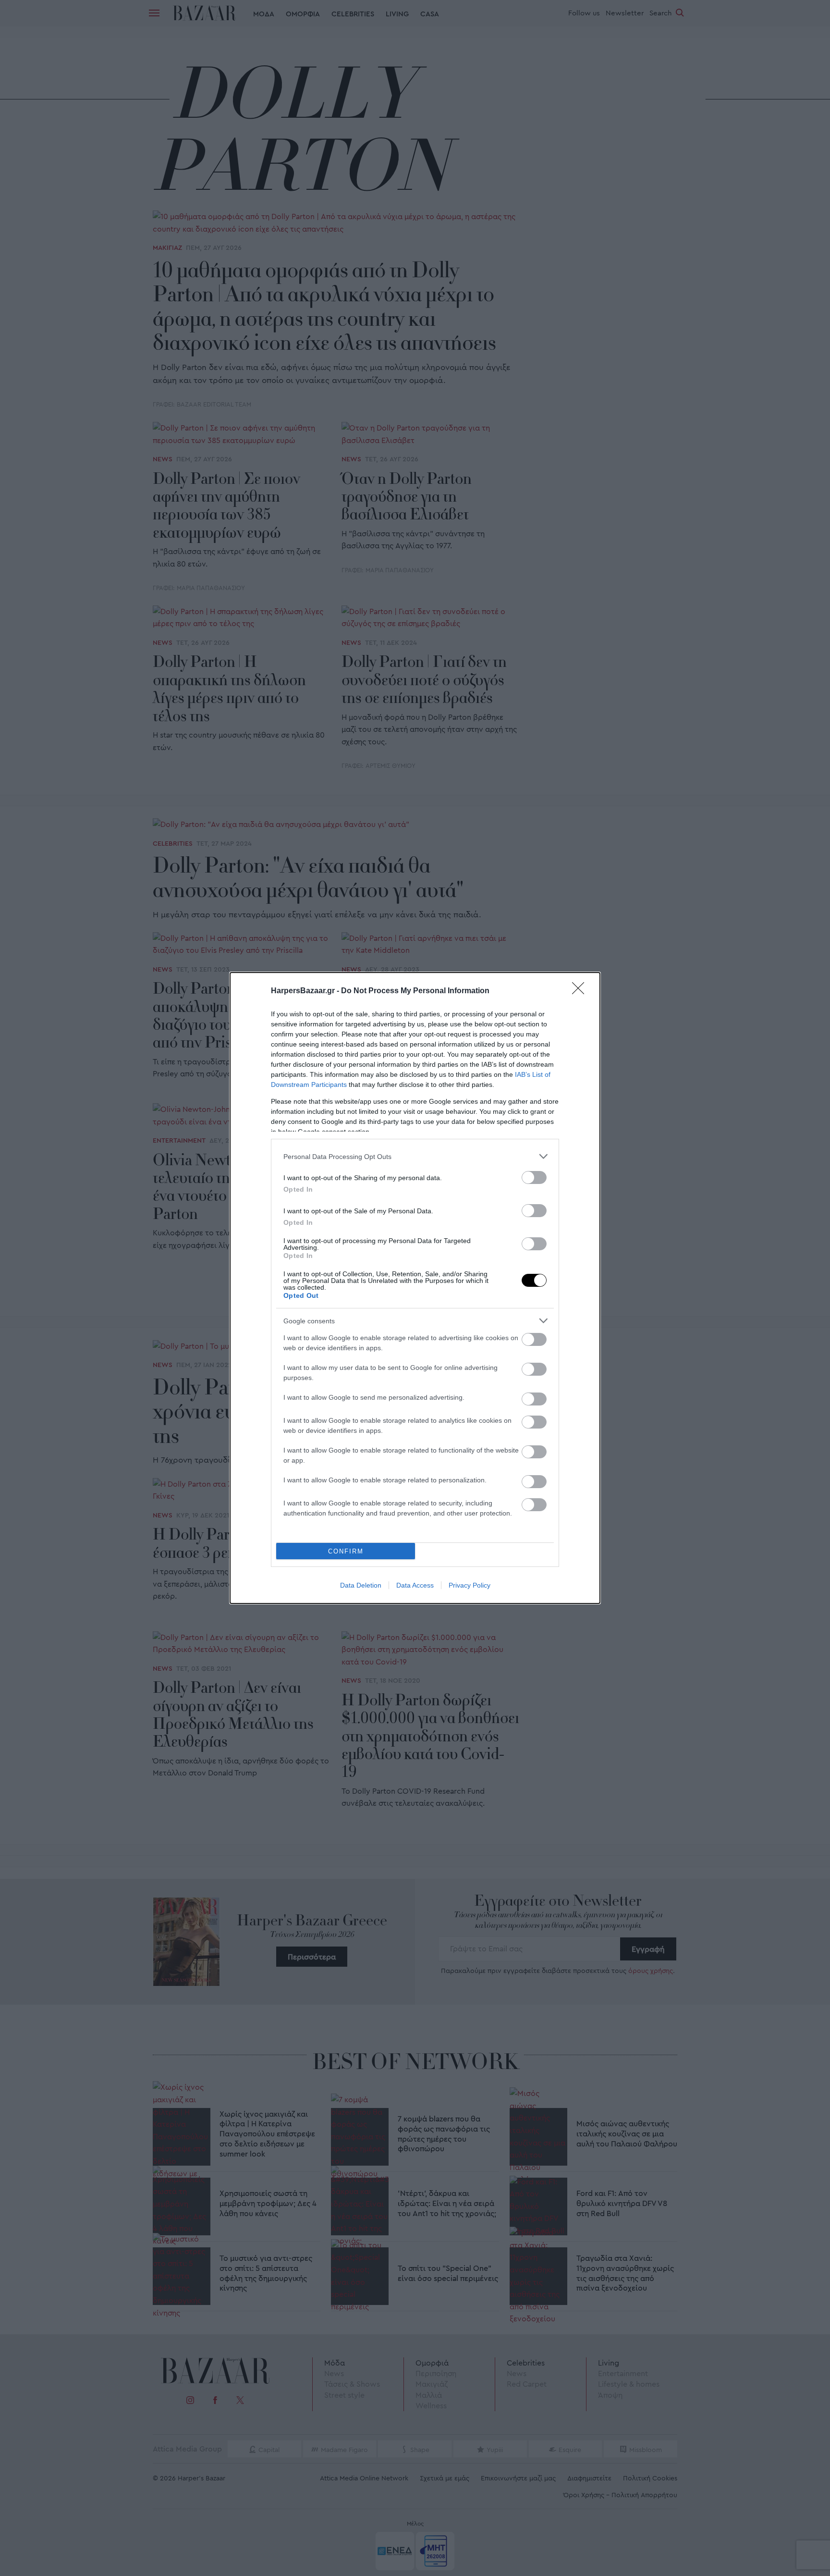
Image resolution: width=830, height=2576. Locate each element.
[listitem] (415, 1156)
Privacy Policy (470, 1585)
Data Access (415, 1585)
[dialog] (415, 1288)
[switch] (534, 1177)
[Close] (581, 991)
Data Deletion (361, 1585)
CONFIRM (346, 1551)
